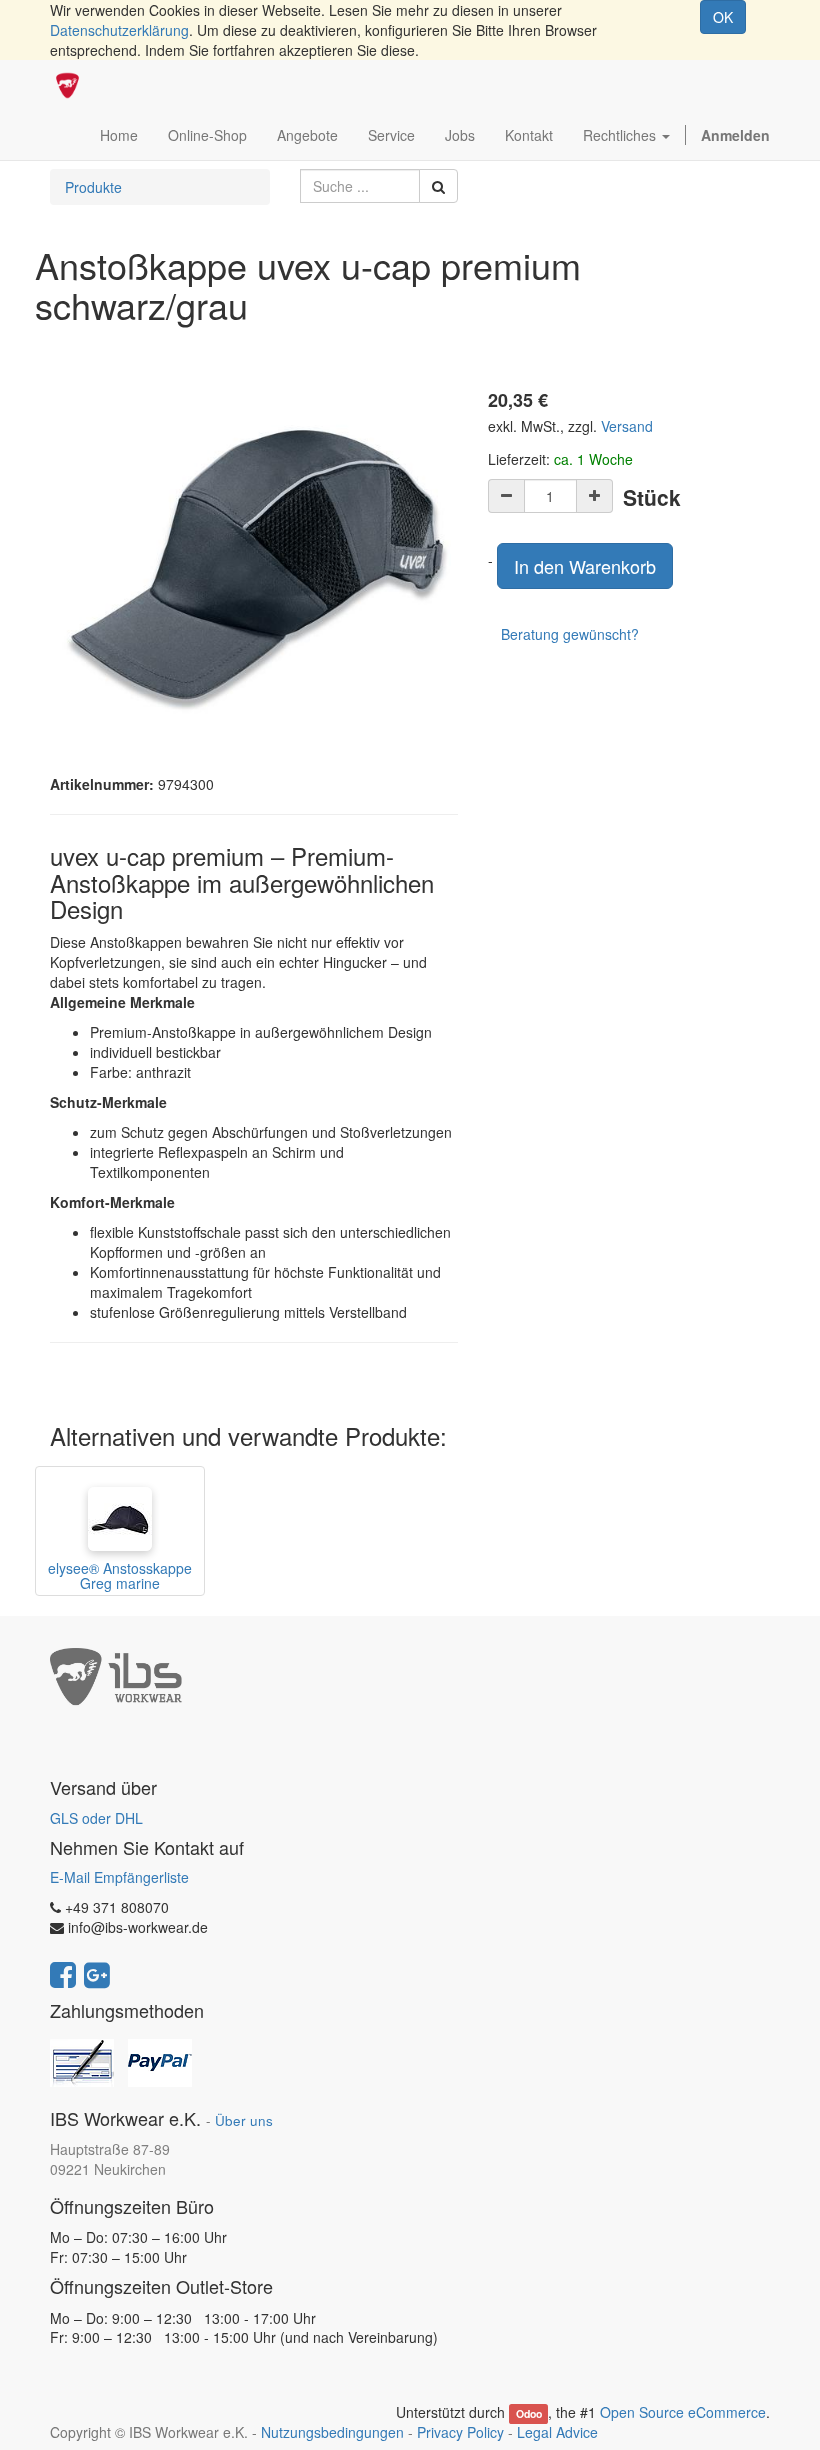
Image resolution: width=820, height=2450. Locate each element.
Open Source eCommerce (683, 2412)
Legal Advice (557, 2432)
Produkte (93, 187)
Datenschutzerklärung (119, 30)
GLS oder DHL (96, 1818)
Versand (627, 426)
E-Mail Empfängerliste (119, 1877)
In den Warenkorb (585, 566)
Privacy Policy (460, 2432)
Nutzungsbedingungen (332, 2432)
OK (723, 17)
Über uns (244, 2120)
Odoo (529, 2413)
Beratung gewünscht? (570, 634)
